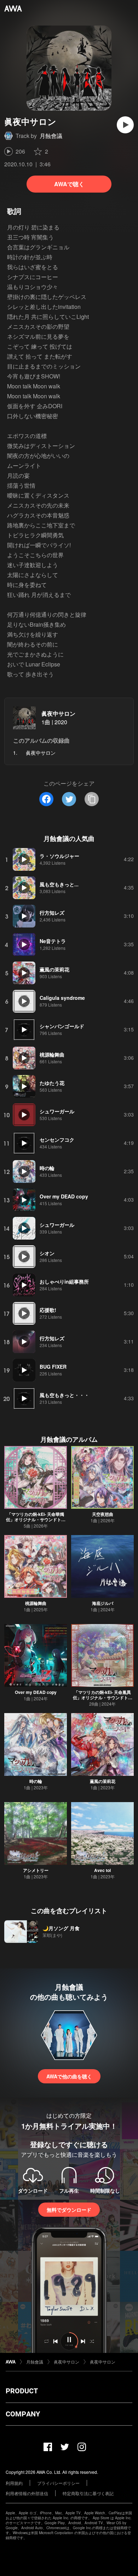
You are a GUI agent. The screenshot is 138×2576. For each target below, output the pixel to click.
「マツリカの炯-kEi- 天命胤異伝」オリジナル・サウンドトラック (103, 1697)
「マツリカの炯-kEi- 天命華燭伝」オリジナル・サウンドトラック (36, 1519)
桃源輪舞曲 (36, 1603)
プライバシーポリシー (58, 2483)
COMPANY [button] (23, 2414)
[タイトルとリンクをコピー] (92, 799)
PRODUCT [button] (22, 2391)
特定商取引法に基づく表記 (88, 2493)
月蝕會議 (51, 136)
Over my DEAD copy (36, 1692)
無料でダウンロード (69, 2210)
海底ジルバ (103, 1603)
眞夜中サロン (58, 713)
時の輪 (36, 1781)
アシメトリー (36, 1870)
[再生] (125, 125)
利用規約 (14, 2483)
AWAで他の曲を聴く (69, 2076)
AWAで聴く (69, 184)
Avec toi (102, 1870)
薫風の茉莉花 (103, 1781)
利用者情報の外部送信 (27, 2493)
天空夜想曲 (103, 1514)
